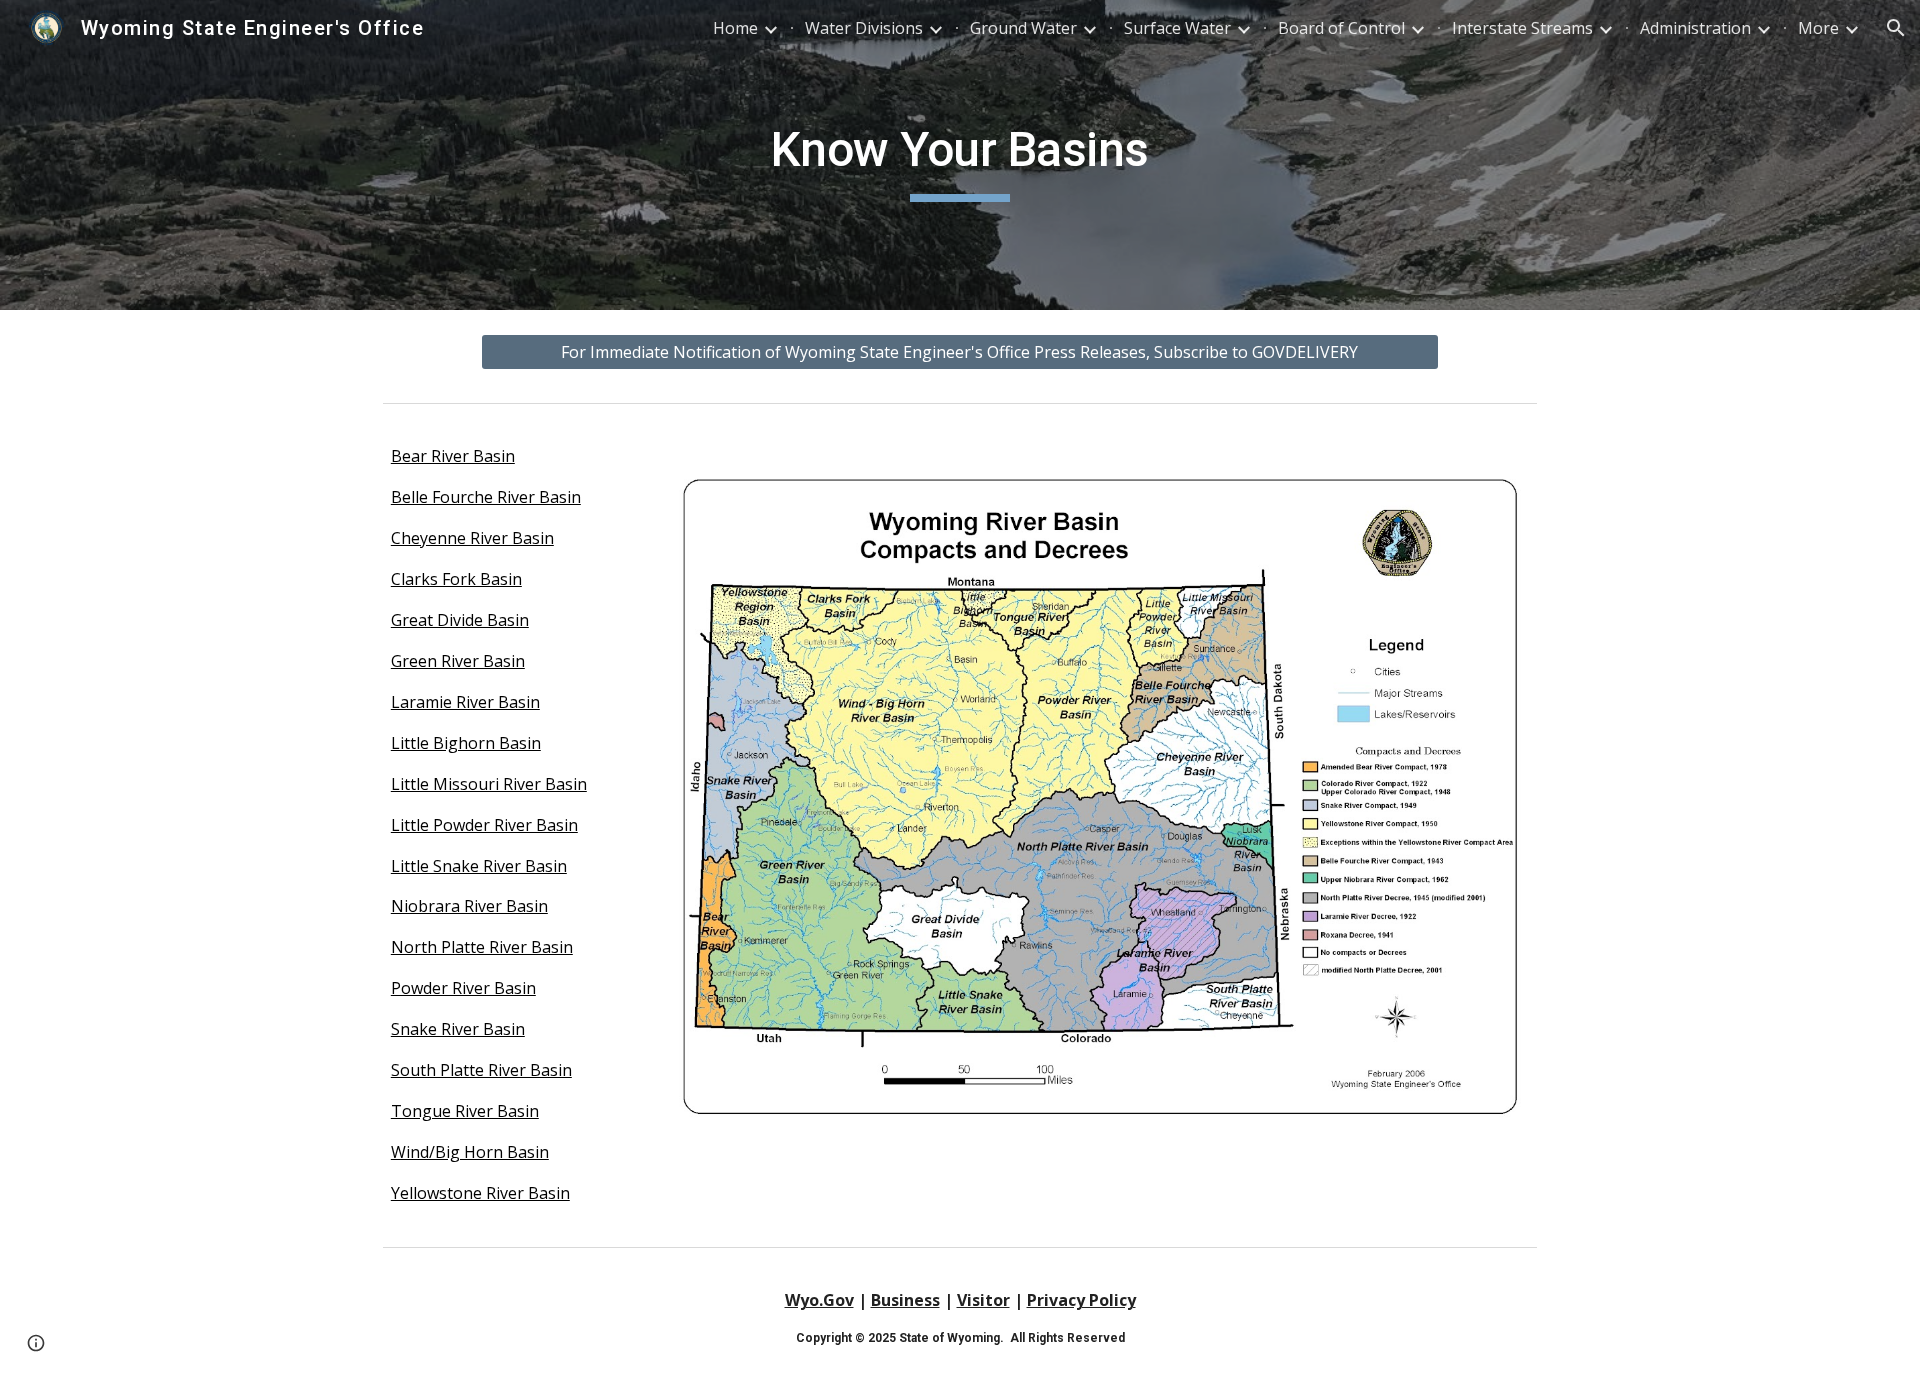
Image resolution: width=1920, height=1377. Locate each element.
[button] (1896, 28)
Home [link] (735, 28)
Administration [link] (1695, 28)
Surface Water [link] (1177, 28)
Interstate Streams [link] (1522, 28)
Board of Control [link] (1341, 28)
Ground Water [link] (1023, 28)
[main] (959, 155)
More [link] (1818, 28)
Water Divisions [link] (864, 28)
